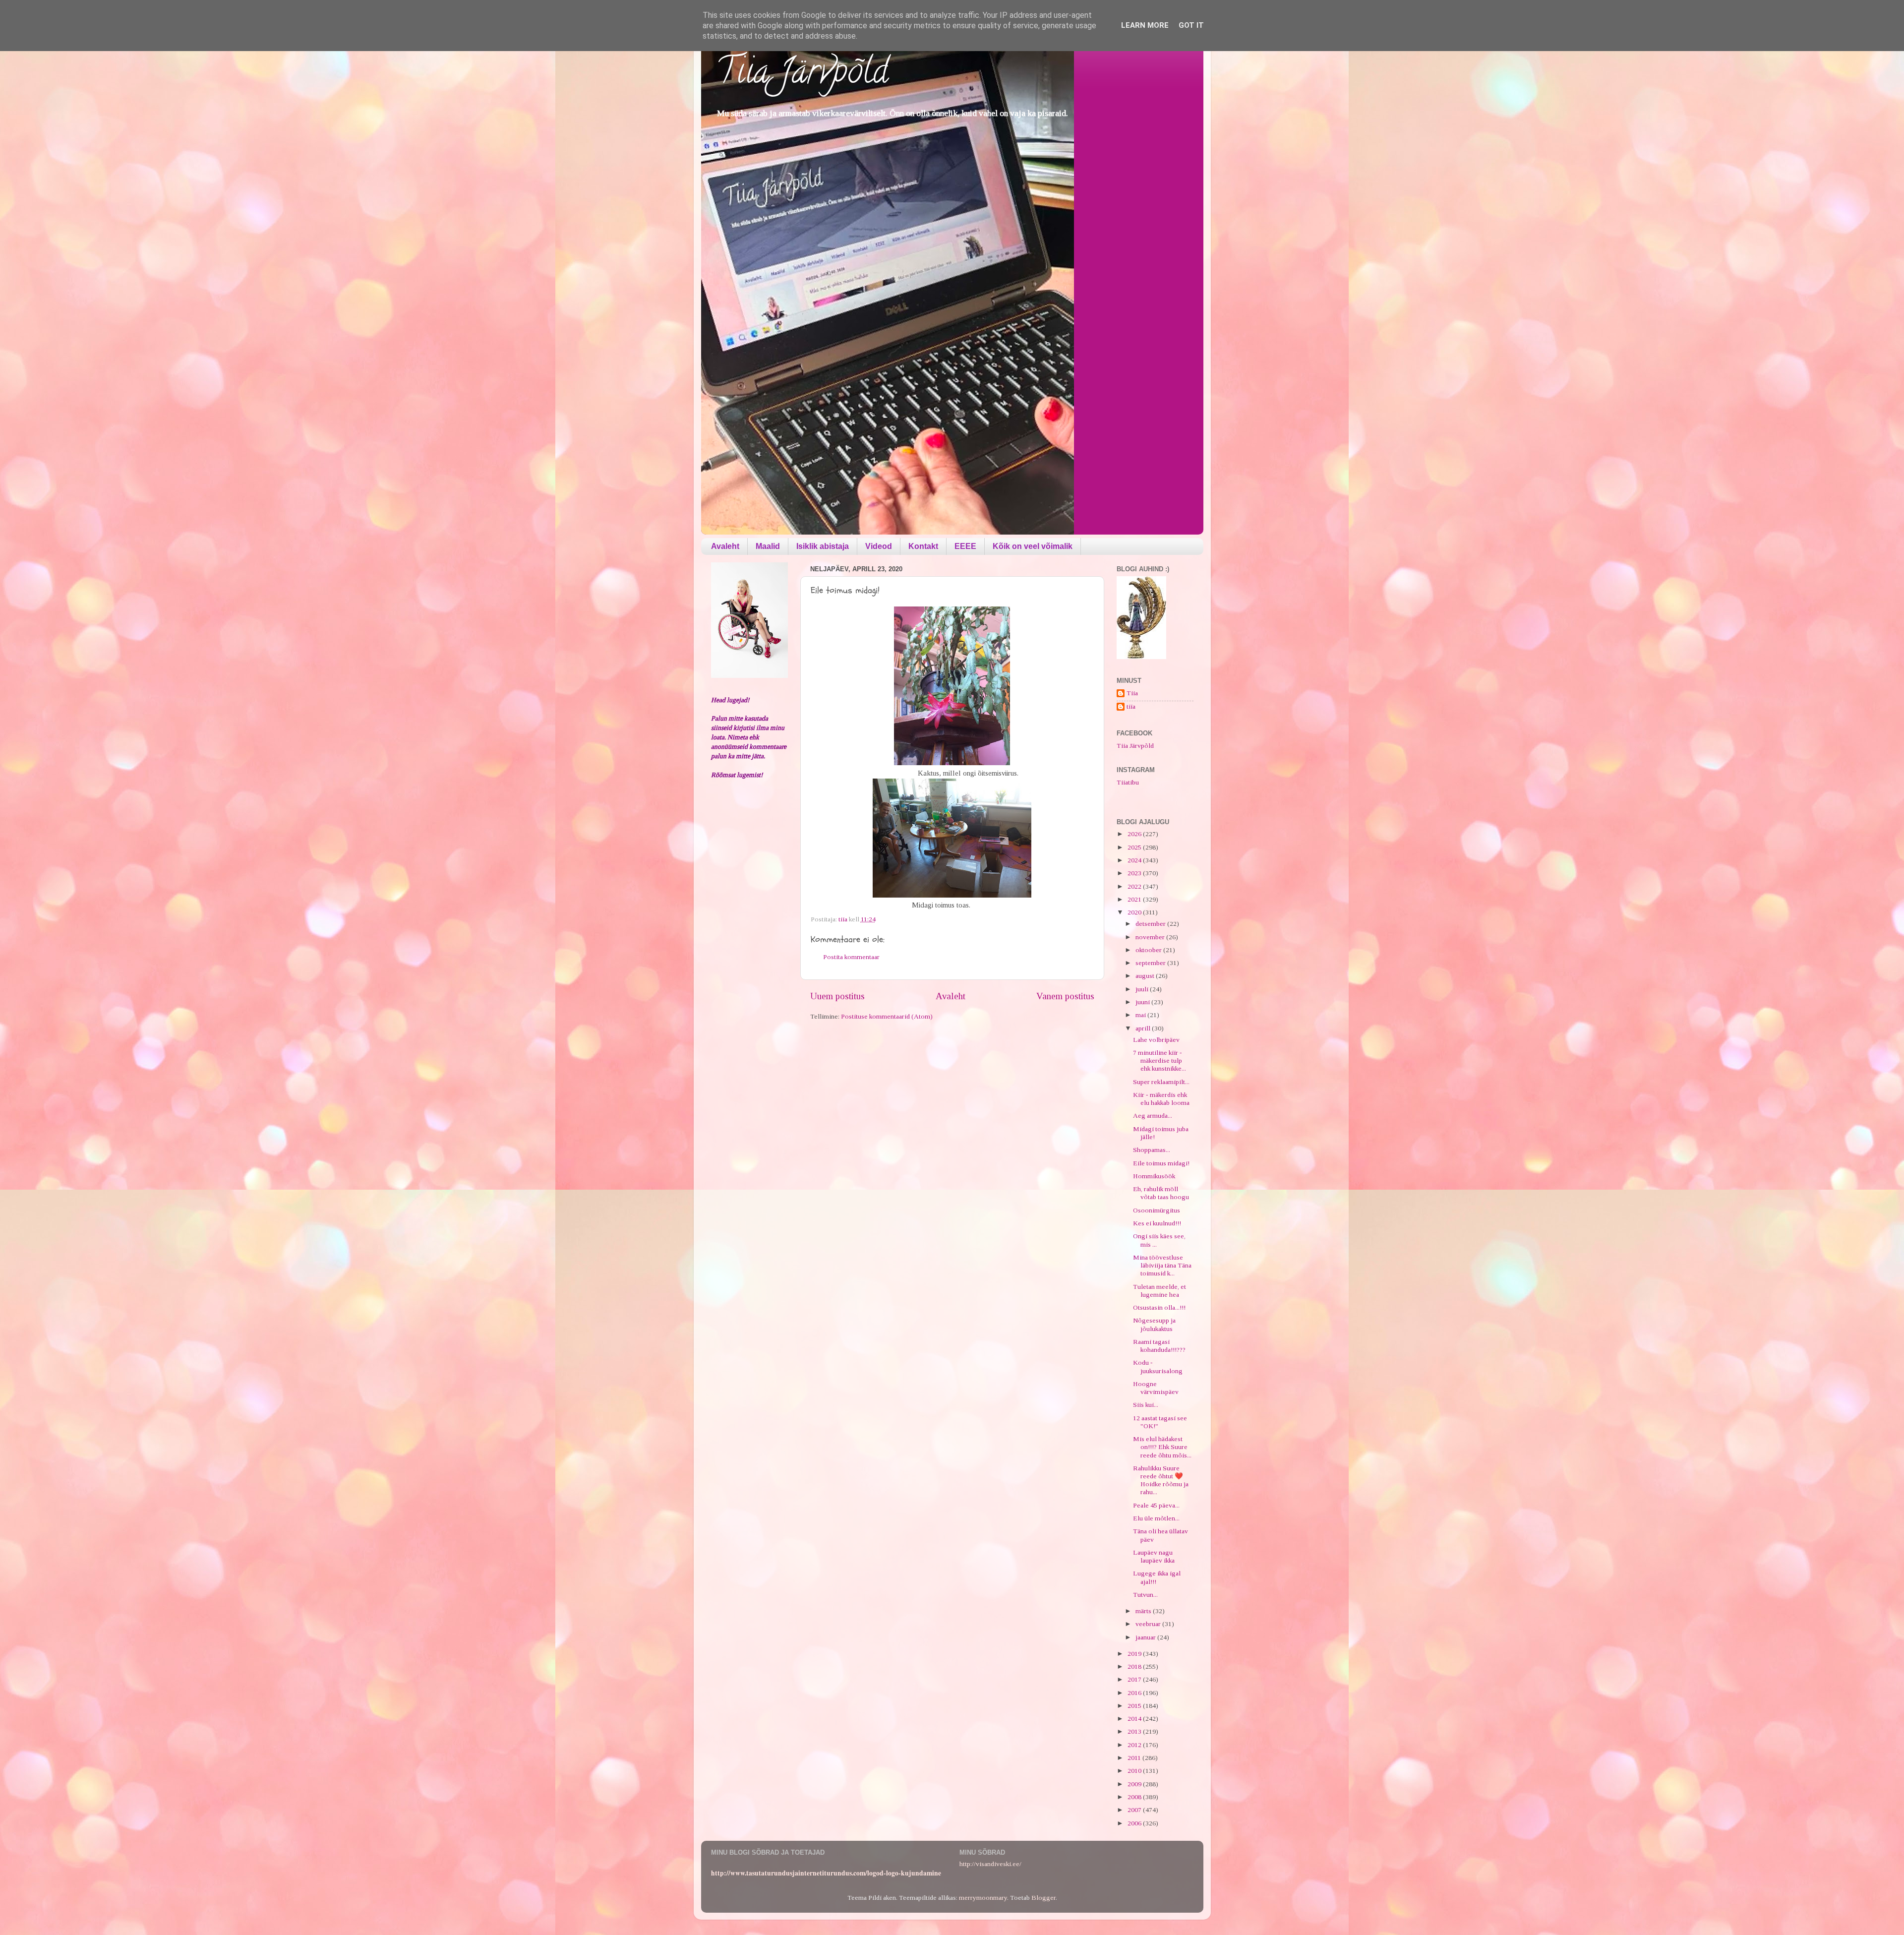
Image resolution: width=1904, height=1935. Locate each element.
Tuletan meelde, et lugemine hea (1160, 1291)
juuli (1143, 989)
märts (1144, 1611)
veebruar (1149, 1624)
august (1146, 976)
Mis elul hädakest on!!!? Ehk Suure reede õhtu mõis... (1162, 1447)
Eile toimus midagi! (1161, 1163)
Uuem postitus (837, 996)
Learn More (1145, 25)
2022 (1135, 886)
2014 (1135, 1719)
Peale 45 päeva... (1156, 1505)
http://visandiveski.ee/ (990, 1864)
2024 (1135, 860)
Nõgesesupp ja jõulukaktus (1154, 1324)
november (1151, 937)
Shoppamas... (1152, 1150)
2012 (1135, 1745)
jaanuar (1146, 1637)
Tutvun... (1145, 1595)
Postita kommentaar (851, 957)
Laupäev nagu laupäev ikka (1154, 1556)
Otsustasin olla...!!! (1159, 1307)
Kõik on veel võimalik (1033, 546)
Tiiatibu (1128, 782)
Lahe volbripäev (1156, 1040)
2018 (1135, 1666)
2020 (1135, 912)
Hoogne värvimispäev (1156, 1388)
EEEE (965, 546)
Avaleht (725, 546)
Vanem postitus (1065, 996)
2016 (1135, 1693)
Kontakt (923, 546)
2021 (1135, 899)
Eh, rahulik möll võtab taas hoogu (1161, 1193)
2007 (1135, 1810)
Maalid (768, 546)
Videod (879, 546)
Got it (1191, 25)
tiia (1131, 706)
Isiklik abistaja (823, 546)
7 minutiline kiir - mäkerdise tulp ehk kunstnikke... (1160, 1060)
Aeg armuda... (1153, 1116)
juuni (1143, 1002)
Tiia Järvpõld (802, 75)
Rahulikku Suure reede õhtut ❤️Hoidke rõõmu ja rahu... (1161, 1480)
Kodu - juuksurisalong (1158, 1366)
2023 (1135, 873)
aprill (1144, 1028)
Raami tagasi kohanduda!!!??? (1159, 1346)
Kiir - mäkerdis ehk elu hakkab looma (1161, 1099)
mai (1141, 1015)
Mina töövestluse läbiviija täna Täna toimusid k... (1162, 1265)
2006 (1135, 1823)
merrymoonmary (983, 1898)
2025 (1135, 847)
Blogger (1043, 1898)
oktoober (1149, 950)
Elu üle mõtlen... (1156, 1518)
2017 (1135, 1679)
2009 (1135, 1784)
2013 (1135, 1731)
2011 (1135, 1758)
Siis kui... (1146, 1405)
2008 (1135, 1797)
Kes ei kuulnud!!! (1157, 1223)
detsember (1151, 924)
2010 (1135, 1771)
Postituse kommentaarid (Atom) (887, 1016)
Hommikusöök (1154, 1176)
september (1151, 963)
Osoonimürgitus (1157, 1210)
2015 (1135, 1706)
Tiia (1132, 693)
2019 (1135, 1654)
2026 (1135, 834)
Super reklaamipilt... (1161, 1082)
